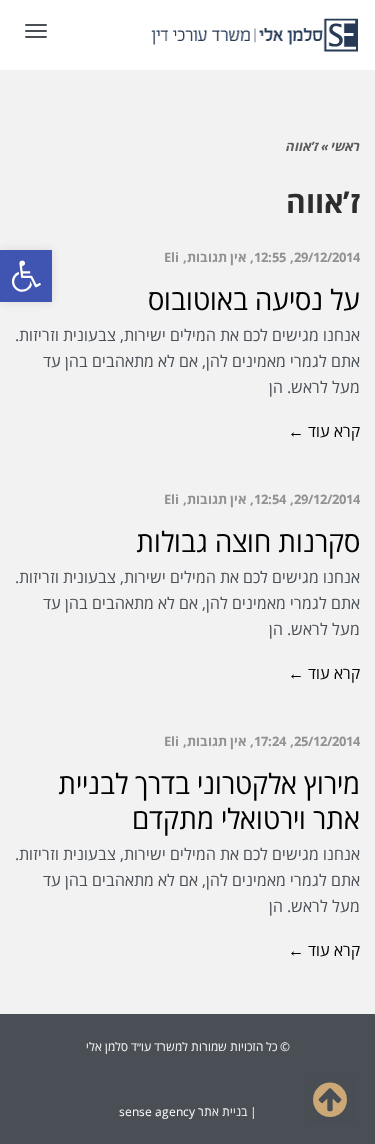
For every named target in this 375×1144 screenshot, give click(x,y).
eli (171, 257)
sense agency (157, 1111)
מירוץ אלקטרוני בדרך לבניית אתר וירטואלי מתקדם (209, 800)
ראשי (345, 146)
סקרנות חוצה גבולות (248, 541)
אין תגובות (216, 257)
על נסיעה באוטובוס (254, 299)
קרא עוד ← (324, 431)
